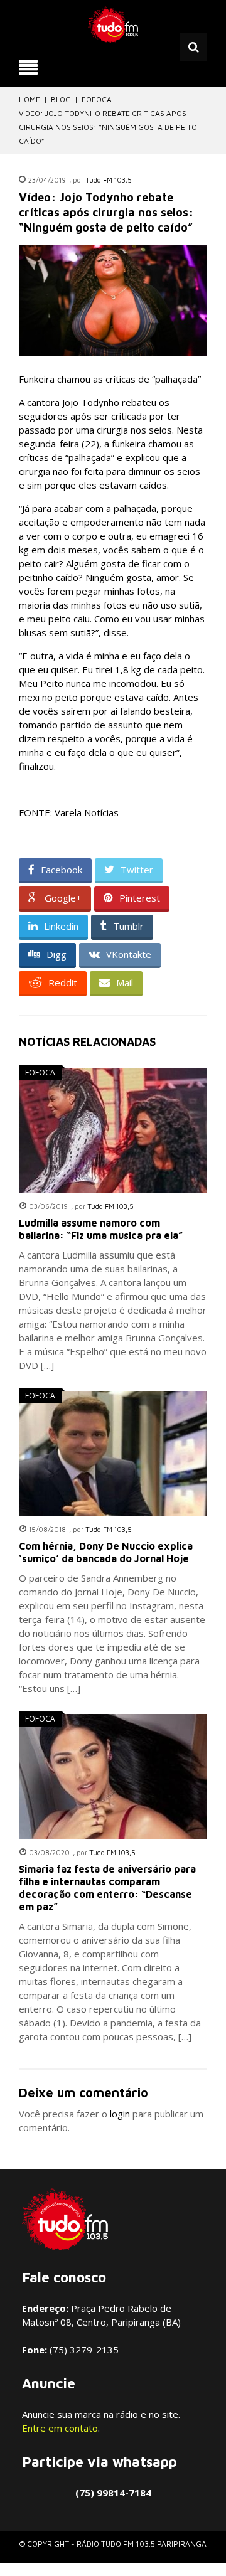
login (120, 2114)
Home (30, 99)
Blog (61, 99)
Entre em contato (60, 2428)
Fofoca (97, 99)
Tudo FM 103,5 (109, 180)
